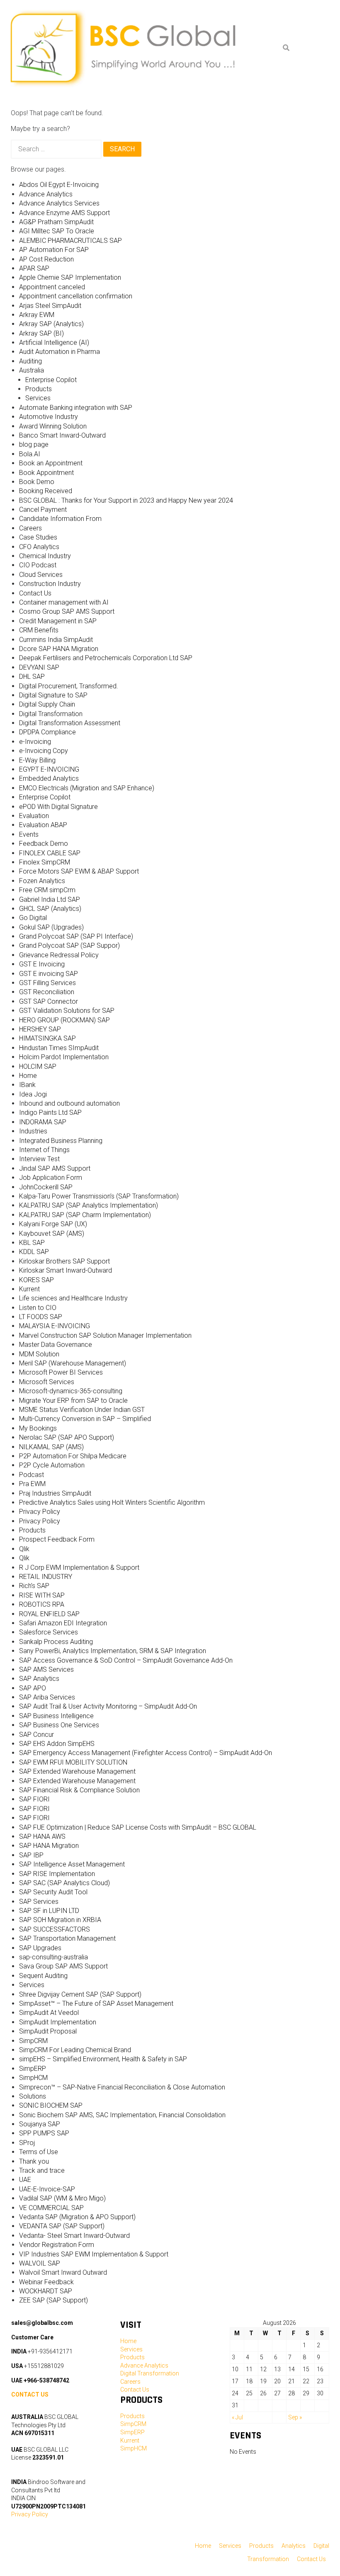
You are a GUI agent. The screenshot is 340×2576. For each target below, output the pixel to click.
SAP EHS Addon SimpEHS (57, 1744)
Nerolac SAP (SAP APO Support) (67, 1437)
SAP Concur (36, 1735)
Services (38, 398)
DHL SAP (32, 677)
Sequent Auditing (43, 1976)
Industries (33, 1131)
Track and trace (42, 2170)
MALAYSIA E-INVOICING (55, 1326)
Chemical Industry (45, 556)
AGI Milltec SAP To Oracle (57, 231)
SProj (27, 2143)
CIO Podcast (38, 565)
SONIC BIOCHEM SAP (51, 2105)
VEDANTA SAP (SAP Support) (62, 2226)
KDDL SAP (34, 1252)
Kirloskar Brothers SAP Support (64, 1261)
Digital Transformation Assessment (70, 723)
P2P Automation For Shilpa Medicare (73, 1456)
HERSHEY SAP (40, 1029)
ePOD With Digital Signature (58, 807)
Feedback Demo (44, 844)
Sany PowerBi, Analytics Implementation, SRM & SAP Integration (113, 1651)
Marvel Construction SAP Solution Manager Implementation (105, 1335)
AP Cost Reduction (46, 259)
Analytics (294, 2546)
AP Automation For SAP (54, 250)
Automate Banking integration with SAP (76, 408)
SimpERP (33, 2069)
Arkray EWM (37, 315)
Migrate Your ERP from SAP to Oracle (73, 1401)
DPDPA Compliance (47, 732)
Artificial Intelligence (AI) (54, 343)
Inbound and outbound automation (69, 1103)
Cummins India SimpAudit (56, 640)
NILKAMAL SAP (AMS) (51, 1447)
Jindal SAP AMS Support (55, 1168)
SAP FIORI (34, 1799)
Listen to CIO (38, 1308)
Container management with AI (64, 602)
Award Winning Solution (53, 426)
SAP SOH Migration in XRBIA (60, 1920)
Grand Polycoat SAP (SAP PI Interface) (76, 936)
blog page (34, 444)
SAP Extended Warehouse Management (77, 1771)
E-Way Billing (37, 760)
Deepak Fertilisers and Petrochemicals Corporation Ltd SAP (106, 658)
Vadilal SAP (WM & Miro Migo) (62, 2198)
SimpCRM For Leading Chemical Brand (75, 2050)
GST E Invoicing (42, 964)
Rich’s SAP (34, 1586)
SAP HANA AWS (42, 1836)
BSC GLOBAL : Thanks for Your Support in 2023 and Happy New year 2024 (126, 500)
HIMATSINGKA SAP (47, 1038)
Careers (30, 528)
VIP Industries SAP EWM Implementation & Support (94, 2254)
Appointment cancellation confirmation (76, 296)
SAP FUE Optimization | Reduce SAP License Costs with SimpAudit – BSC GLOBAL (138, 1827)
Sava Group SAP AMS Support (63, 1966)
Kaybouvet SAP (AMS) (52, 1234)
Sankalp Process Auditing (56, 1642)
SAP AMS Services (46, 1669)
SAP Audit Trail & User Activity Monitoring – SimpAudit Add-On (108, 1706)
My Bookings (38, 1428)
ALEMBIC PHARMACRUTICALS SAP (70, 241)
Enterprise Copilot (51, 380)
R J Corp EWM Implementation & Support (79, 1568)
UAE (25, 2180)
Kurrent (29, 1289)
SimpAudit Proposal (48, 2031)
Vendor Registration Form (57, 2245)
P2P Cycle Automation (52, 1465)
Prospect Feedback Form (57, 1539)
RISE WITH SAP (42, 1595)
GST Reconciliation (47, 992)
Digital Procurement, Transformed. (69, 686)
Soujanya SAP (40, 2124)
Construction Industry (50, 584)
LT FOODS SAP (41, 1317)
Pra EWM (32, 1484)
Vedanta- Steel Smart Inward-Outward (74, 2236)
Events (29, 834)
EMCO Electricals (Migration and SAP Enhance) (87, 788)
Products (39, 389)
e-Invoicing (35, 742)
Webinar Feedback (46, 2282)
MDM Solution (39, 1354)
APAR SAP (34, 268)
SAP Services (39, 1902)
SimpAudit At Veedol (49, 2013)
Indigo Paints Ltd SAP (50, 1112)
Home (28, 1076)
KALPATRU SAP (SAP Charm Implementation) (85, 1215)
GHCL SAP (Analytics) (50, 909)
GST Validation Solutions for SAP (67, 1011)
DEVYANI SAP (39, 667)
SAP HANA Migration (49, 1846)
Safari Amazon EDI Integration (63, 1623)
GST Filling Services (47, 983)
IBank (27, 1085)
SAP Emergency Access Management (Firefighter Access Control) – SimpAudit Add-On (146, 1753)
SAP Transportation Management (67, 1938)
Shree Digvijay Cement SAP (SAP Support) (80, 1994)
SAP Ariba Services (47, 1697)
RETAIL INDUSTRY (46, 1577)
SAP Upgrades (40, 1948)
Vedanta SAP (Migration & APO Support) (77, 2217)
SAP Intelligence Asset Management (72, 1864)
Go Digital (33, 918)
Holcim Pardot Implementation (64, 1057)
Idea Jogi (33, 1094)
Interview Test (39, 1159)
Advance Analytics (46, 194)
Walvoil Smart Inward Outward (63, 2272)
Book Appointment (46, 473)
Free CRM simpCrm (47, 890)
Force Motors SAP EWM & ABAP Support (79, 871)
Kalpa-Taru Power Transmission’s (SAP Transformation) (99, 1196)
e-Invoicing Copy (44, 751)
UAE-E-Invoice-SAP (47, 2189)
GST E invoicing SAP (49, 974)
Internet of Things (44, 1150)
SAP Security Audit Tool (53, 1892)
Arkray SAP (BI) (41, 333)
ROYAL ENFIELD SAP (49, 1614)
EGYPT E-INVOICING (49, 769)
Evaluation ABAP (43, 825)
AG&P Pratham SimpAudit (56, 222)
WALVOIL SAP (40, 2263)
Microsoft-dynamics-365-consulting (71, 1391)
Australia (32, 370)
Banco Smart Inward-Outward (62, 435)
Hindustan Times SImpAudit (59, 1048)
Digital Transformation (51, 714)
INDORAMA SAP (43, 1122)
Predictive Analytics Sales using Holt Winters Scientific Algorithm (112, 1502)
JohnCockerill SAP (46, 1187)
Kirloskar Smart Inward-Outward (66, 1270)
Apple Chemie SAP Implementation (70, 277)
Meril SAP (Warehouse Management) (73, 1363)
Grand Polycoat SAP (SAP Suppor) (69, 945)
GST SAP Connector (49, 1001)
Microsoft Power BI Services (61, 1372)
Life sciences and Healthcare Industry (73, 1298)
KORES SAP (36, 1280)
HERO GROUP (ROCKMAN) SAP (64, 1020)
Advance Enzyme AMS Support (64, 213)
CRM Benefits (39, 630)
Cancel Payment (43, 510)
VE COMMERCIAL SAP (51, 2208)
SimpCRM (33, 2041)
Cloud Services (41, 575)
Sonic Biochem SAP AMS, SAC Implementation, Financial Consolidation (122, 2115)
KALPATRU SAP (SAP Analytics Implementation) (89, 1205)
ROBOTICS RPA (42, 1604)
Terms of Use (39, 2152)
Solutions (33, 2096)
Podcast (32, 1475)
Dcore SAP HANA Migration (59, 649)
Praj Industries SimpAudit (55, 1493)
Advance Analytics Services (59, 203)
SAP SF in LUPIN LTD (49, 1911)
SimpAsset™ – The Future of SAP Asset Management (96, 2003)
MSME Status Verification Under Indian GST (82, 1410)
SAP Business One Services (59, 1725)
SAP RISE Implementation (57, 1874)
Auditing (30, 361)
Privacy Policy (40, 1512)
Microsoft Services (47, 1382)
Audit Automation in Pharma (59, 352)
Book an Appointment (51, 463)
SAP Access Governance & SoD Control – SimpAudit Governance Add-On (126, 1660)
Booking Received (46, 491)
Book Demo (37, 482)
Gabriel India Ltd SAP (50, 899)
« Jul (237, 2417)
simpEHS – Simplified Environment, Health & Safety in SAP (103, 2059)
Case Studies (38, 537)
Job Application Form (51, 1178)
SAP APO (33, 1688)
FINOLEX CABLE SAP (50, 853)
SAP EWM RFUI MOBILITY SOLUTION (73, 1762)
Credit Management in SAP (58, 621)
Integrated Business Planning (61, 1141)
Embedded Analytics (49, 778)
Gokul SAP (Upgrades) (51, 927)
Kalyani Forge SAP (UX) (53, 1224)
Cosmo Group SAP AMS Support (67, 611)
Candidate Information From (60, 519)
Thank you (34, 2161)
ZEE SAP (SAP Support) (53, 2300)
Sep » (295, 2417)
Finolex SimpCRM (45, 862)
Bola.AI (30, 454)
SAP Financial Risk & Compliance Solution (79, 1790)
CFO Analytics (39, 547)
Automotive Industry (49, 417)
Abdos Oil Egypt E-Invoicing (59, 185)
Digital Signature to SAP (53, 695)
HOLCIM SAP (38, 1066)
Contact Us (35, 593)
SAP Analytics (39, 1679)
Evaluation (34, 816)
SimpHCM (33, 2078)
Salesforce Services (49, 1632)
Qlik (24, 1549)
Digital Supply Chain (47, 704)
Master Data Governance (56, 1345)
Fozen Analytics (42, 881)
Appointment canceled (52, 287)
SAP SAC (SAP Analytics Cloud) (64, 1883)
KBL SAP (32, 1243)
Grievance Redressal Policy (59, 955)
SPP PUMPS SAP (44, 2133)
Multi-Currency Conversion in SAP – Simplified (85, 1419)
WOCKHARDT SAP (46, 2291)
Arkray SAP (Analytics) (51, 324)
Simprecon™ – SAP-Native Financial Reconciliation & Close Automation (122, 2087)
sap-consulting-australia (53, 1957)
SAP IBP (31, 1855)
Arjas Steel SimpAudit (50, 306)
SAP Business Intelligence (56, 1716)
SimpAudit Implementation (58, 2022)
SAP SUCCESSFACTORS (55, 1929)
